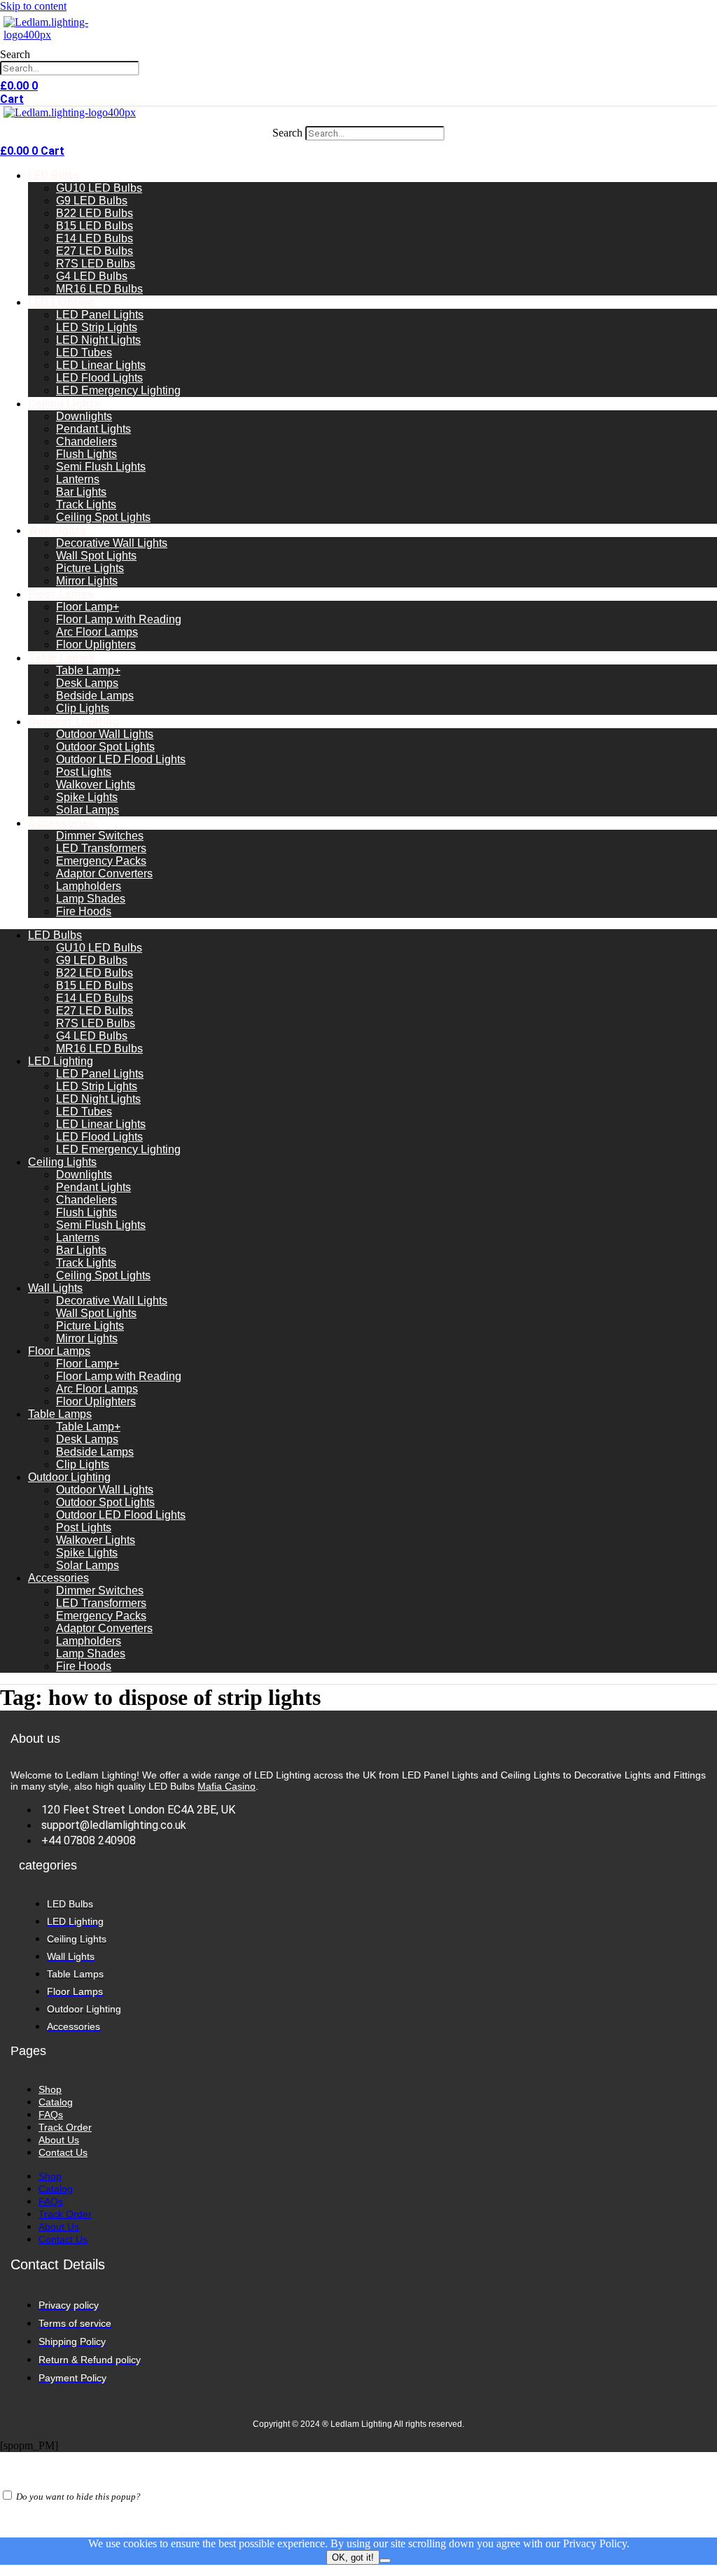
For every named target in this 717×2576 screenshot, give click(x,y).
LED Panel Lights (100, 315)
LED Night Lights (98, 340)
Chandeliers (86, 441)
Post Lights (84, 772)
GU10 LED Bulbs (99, 188)
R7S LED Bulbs (96, 264)
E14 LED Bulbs (95, 238)
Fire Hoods (84, 911)
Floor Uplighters (96, 645)
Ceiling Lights (64, 404)
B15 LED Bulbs (95, 226)
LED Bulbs (54, 175)
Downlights (84, 416)
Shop (50, 2089)
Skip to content (33, 6)
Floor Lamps (61, 594)
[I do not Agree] (385, 2561)
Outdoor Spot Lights (105, 747)
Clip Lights (83, 708)
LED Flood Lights (99, 378)
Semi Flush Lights (101, 467)
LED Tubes (84, 353)
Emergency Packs (101, 861)
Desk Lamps (87, 683)
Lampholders (89, 886)
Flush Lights (86, 454)
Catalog (56, 2102)
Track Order (65, 2127)
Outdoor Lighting (74, 722)
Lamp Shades (91, 899)
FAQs (51, 2115)
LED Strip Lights (97, 327)
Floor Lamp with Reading (119, 619)
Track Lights (86, 504)
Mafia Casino (227, 1786)
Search (15, 54)
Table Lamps (61, 658)
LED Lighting (61, 302)
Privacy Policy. (596, 2543)
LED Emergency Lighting (118, 390)
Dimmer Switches (100, 836)
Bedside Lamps (95, 696)
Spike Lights (87, 797)
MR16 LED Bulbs (99, 289)
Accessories (61, 823)
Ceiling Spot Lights (103, 517)
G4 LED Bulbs (92, 276)
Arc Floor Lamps (97, 632)
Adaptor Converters (104, 873)
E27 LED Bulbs (95, 251)
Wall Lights (57, 530)
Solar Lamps (88, 810)
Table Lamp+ (88, 670)
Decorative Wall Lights (112, 543)
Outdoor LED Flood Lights (121, 759)
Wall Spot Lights (96, 556)
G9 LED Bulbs (92, 201)
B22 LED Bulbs (95, 213)
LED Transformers (101, 848)
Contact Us (63, 2152)
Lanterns (78, 479)
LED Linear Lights (101, 365)
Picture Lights (90, 568)
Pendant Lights (93, 429)
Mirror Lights (87, 581)
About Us (59, 2140)
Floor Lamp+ (88, 607)
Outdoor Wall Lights (105, 734)
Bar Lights (81, 492)
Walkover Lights (96, 785)
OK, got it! (353, 2557)
